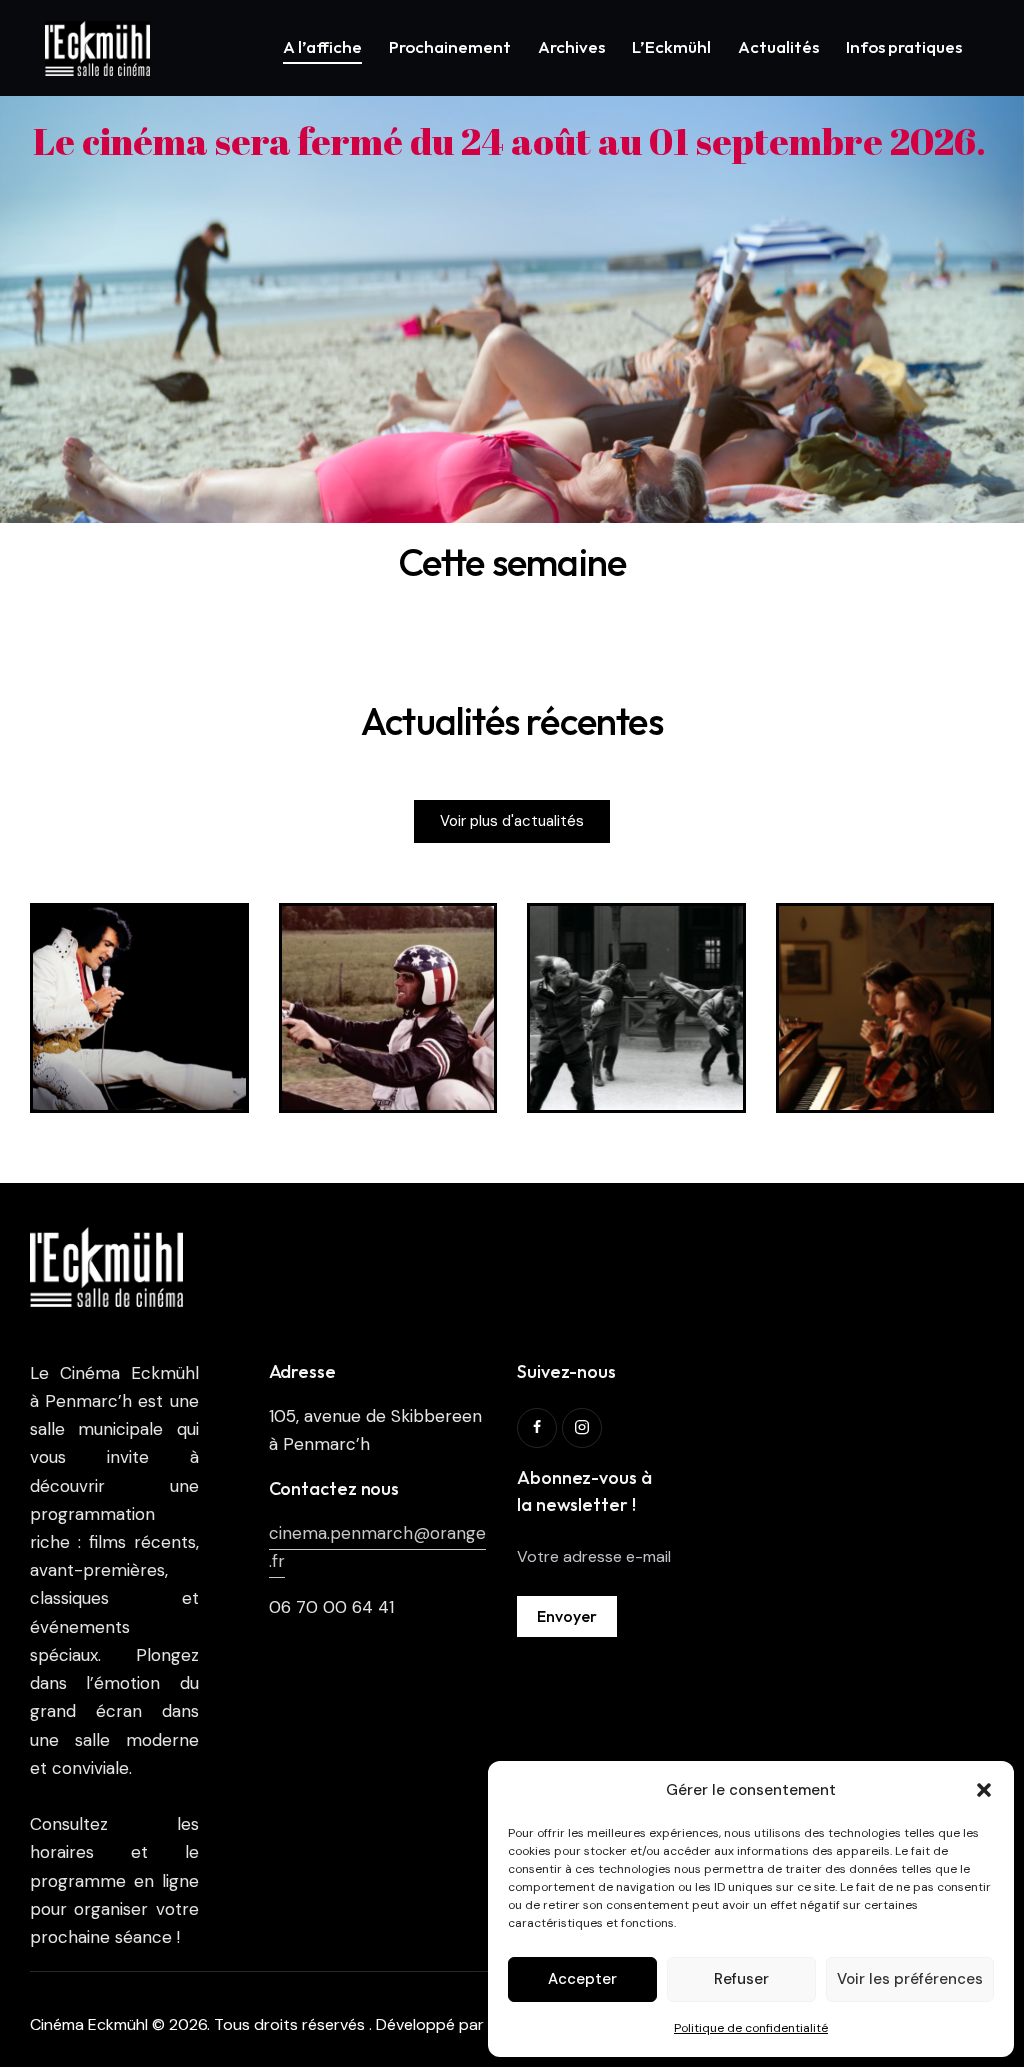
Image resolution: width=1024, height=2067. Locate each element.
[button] (984, 1790)
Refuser (741, 1979)
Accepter (582, 1979)
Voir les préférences (910, 1979)
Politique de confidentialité (751, 2028)
